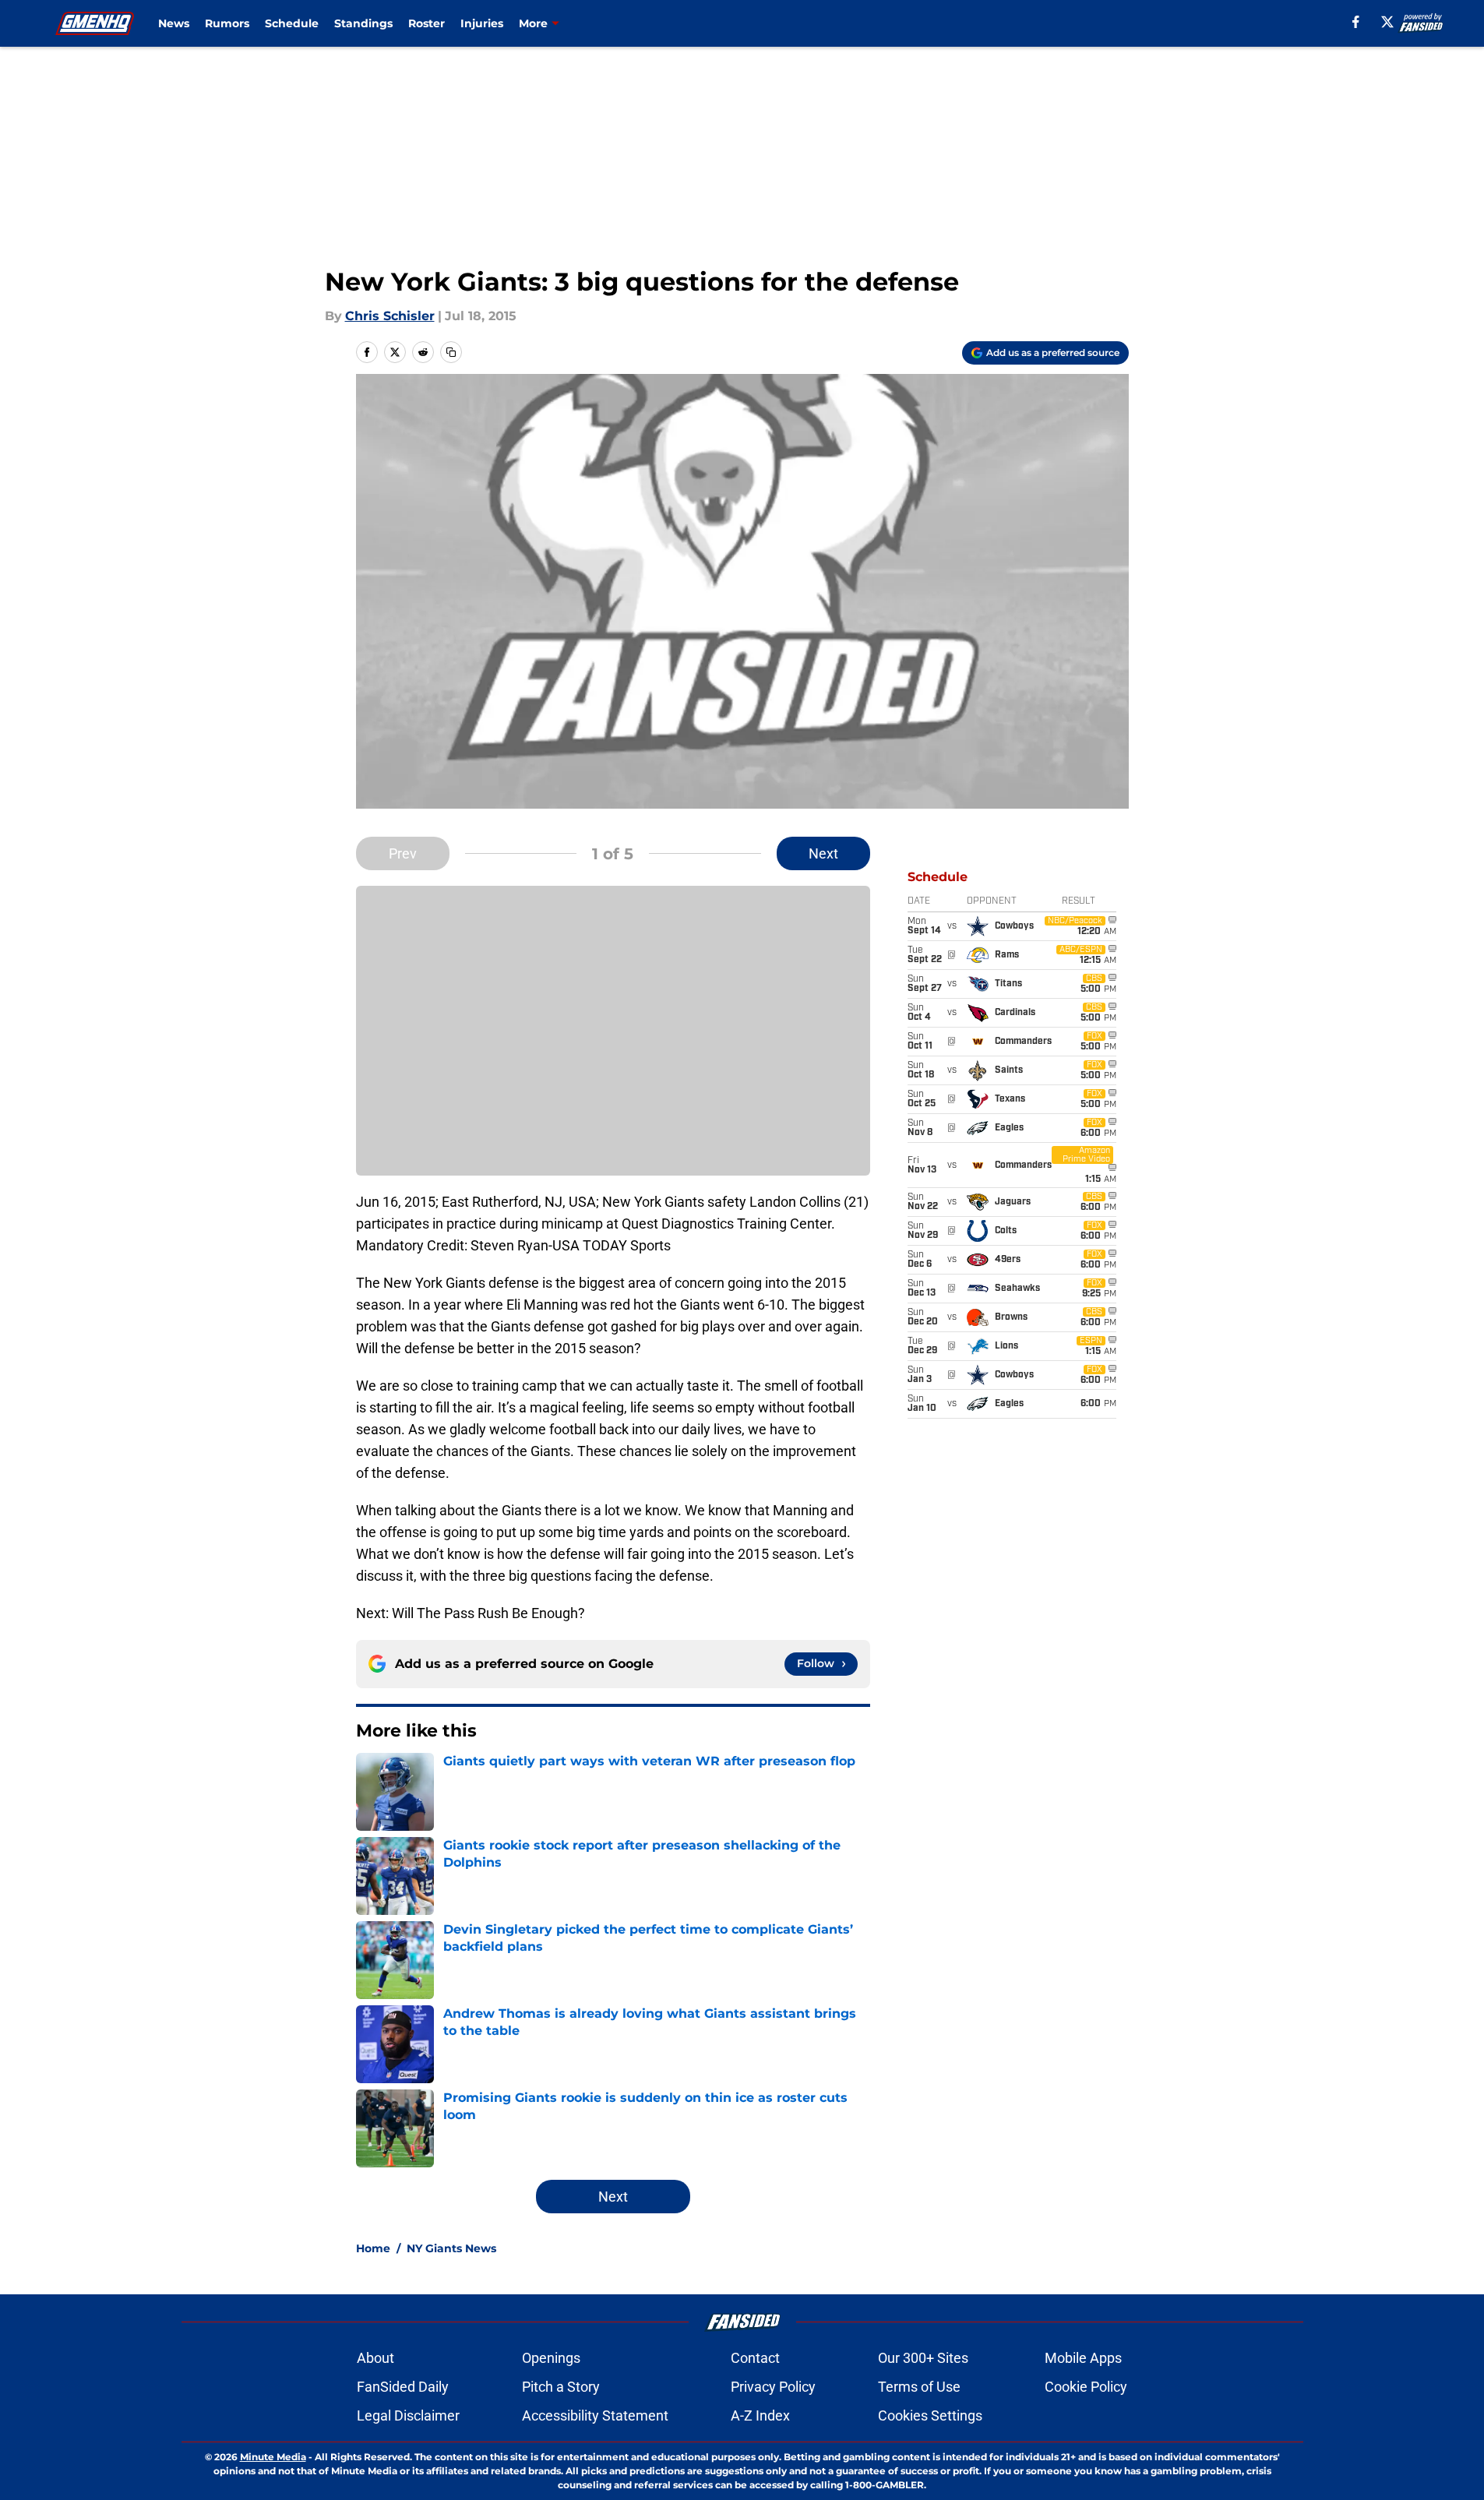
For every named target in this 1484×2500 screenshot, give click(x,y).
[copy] (451, 352)
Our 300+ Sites (923, 2358)
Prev (403, 853)
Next (823, 853)
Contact (755, 2358)
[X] (1387, 22)
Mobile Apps (1083, 2358)
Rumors (227, 23)
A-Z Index (760, 2415)
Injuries (482, 23)
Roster (427, 23)
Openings (551, 2358)
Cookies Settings (930, 2415)
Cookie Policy (1086, 2387)
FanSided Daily (403, 2387)
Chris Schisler (390, 316)
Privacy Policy (773, 2387)
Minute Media (273, 2457)
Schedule (292, 23)
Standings (363, 23)
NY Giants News (451, 2248)
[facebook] (1356, 22)
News (174, 23)
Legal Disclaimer (408, 2415)
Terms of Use (919, 2387)
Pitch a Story (561, 2387)
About (375, 2358)
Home (373, 2248)
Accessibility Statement (595, 2415)
